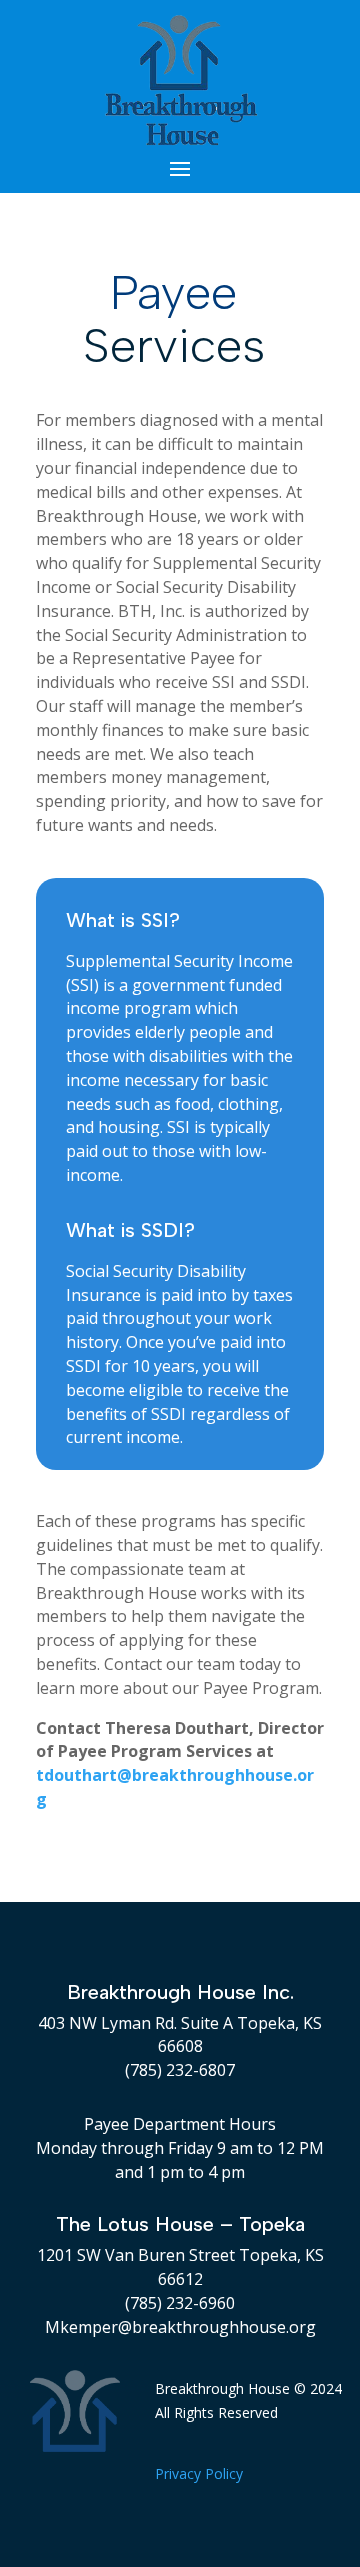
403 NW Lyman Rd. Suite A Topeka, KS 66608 (180, 2035)
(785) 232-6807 (180, 2070)
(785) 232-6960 (180, 2303)
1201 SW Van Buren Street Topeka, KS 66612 (180, 2267)
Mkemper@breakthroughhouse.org (180, 2327)
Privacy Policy (199, 2473)
